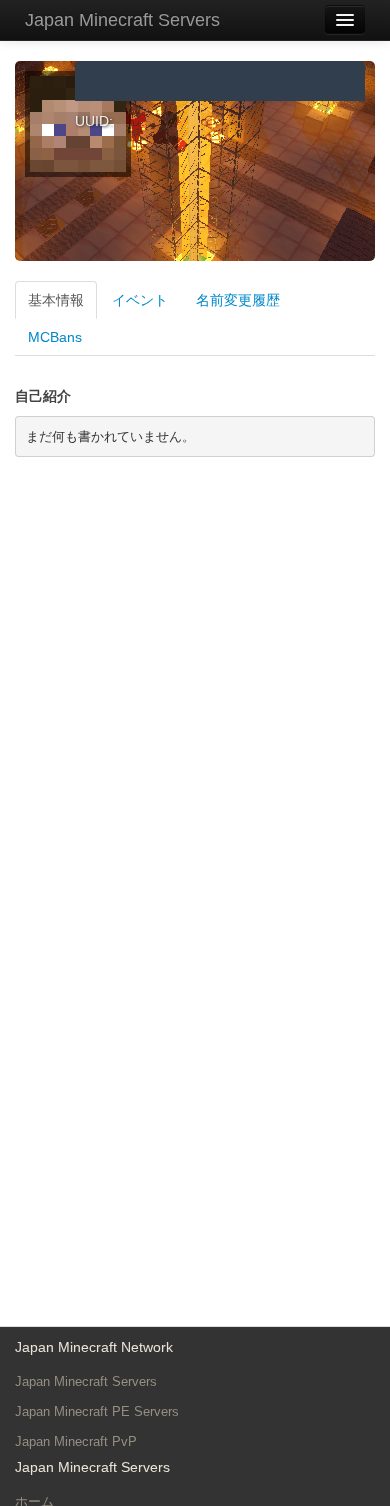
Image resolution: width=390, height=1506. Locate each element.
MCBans (55, 337)
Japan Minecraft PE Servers (97, 1411)
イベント (140, 300)
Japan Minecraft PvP (76, 1441)
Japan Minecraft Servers (122, 20)
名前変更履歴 (238, 300)
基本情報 (56, 300)
